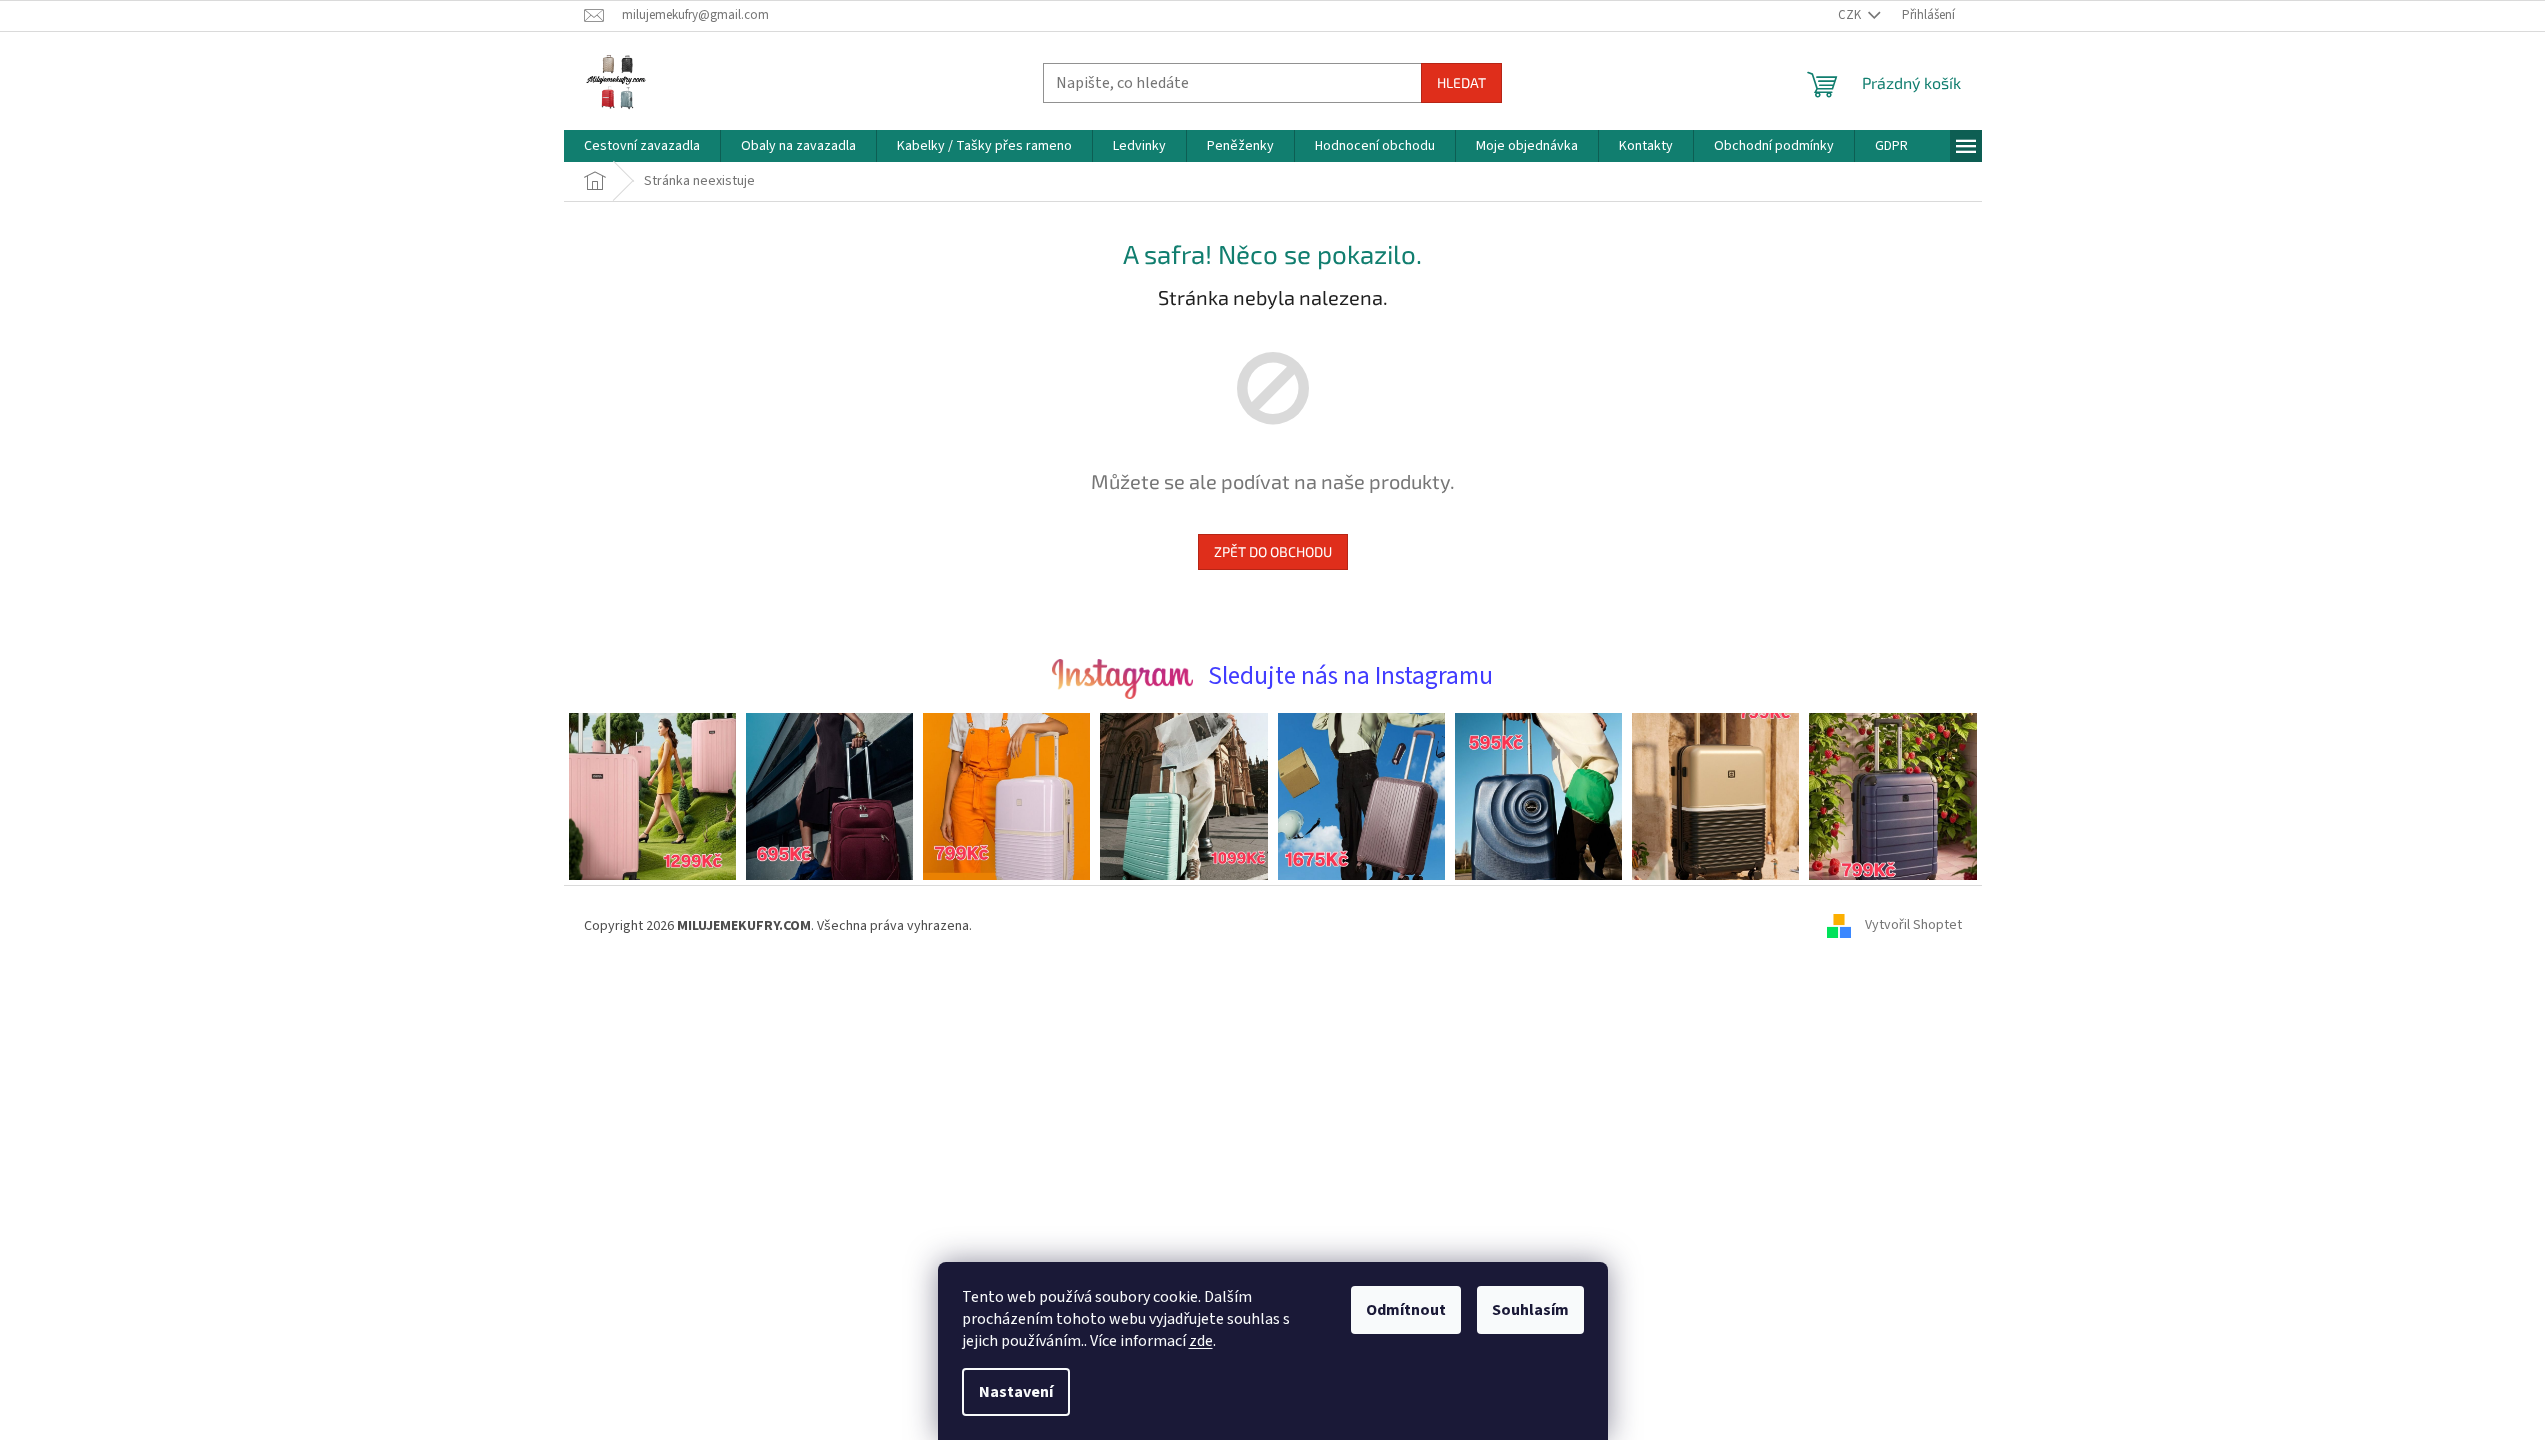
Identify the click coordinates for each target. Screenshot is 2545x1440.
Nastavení (1016, 1392)
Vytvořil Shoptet (1913, 926)
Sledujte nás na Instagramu (1350, 676)
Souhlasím (1530, 1310)
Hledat (1461, 82)
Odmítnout (1406, 1310)
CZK (1851, 15)
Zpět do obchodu (1273, 551)
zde (1201, 1341)
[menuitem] (642, 146)
